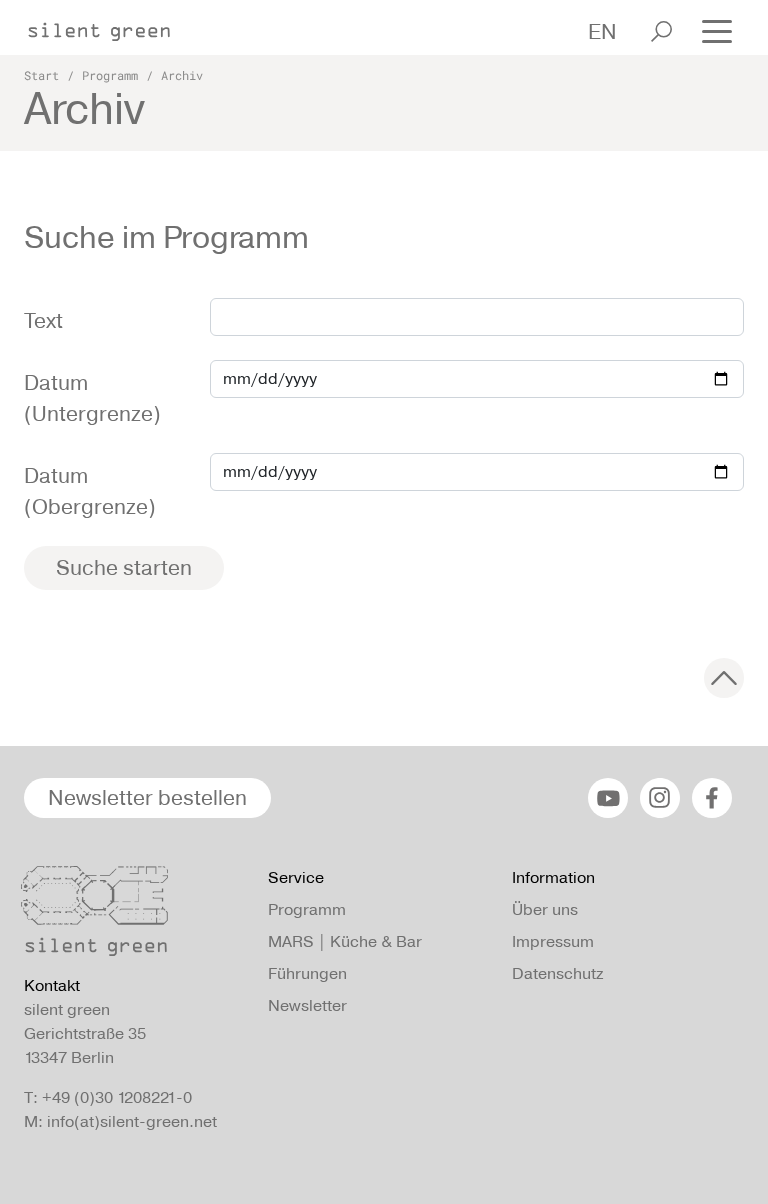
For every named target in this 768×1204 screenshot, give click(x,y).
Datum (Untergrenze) (92, 398)
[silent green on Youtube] (608, 798)
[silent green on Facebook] (712, 798)
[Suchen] (661, 31)
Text (43, 320)
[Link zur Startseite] (109, 26)
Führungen (307, 973)
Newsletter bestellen (147, 797)
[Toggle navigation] (717, 29)
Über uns (545, 909)
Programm (110, 75)
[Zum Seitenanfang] (724, 678)
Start (41, 75)
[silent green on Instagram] (660, 798)
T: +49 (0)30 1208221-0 (108, 1097)
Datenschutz (557, 973)
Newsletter (307, 1005)
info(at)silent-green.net (132, 1121)
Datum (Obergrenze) (90, 491)
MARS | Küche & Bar (345, 941)
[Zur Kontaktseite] (134, 916)
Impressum (553, 941)
